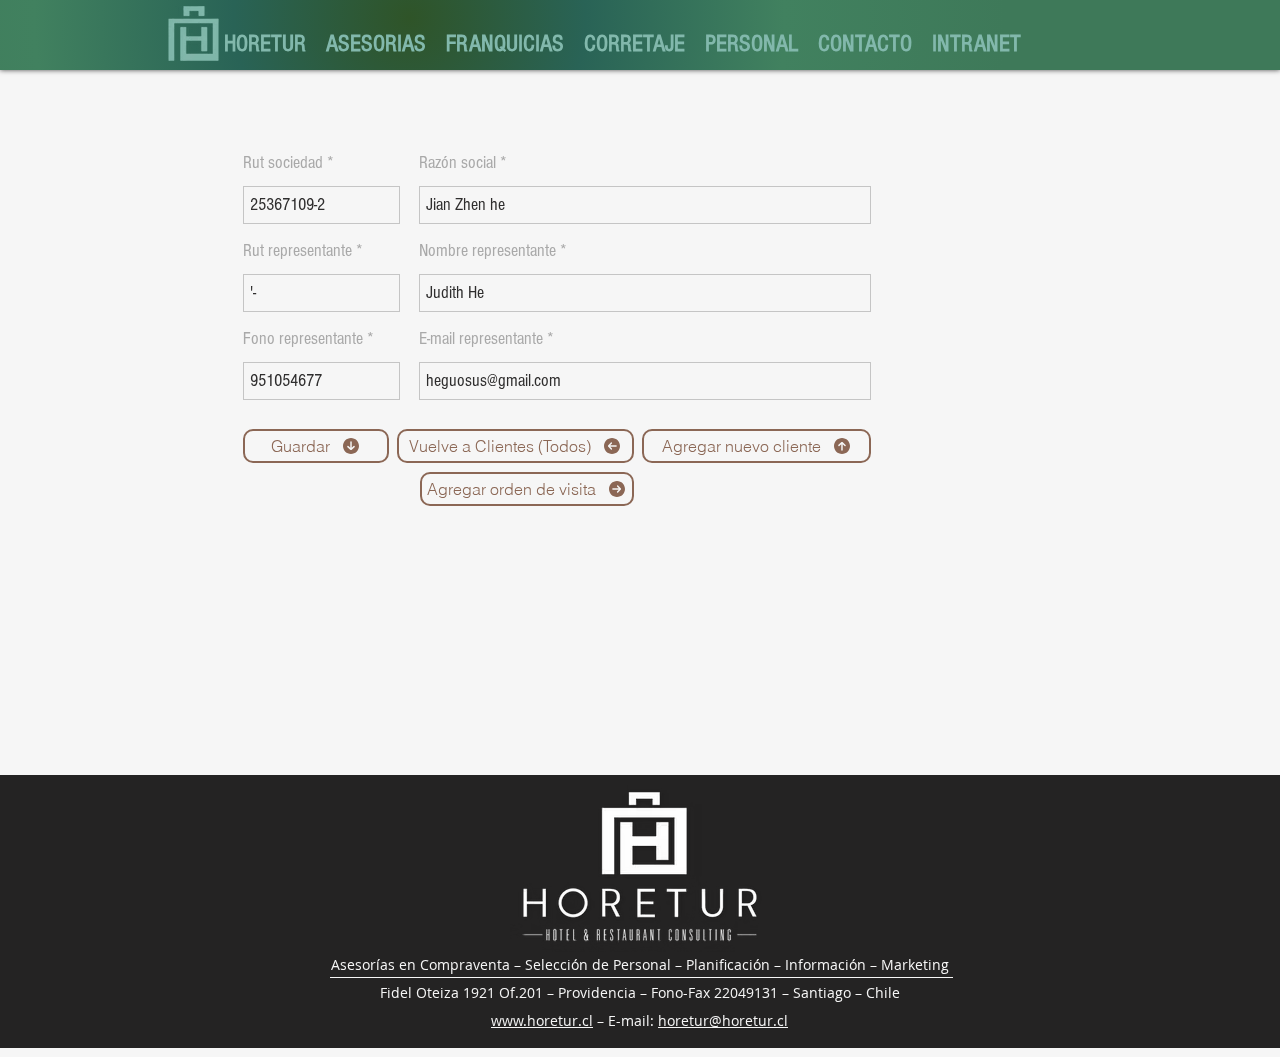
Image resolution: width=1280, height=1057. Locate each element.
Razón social (457, 163)
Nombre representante (487, 251)
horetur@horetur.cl (723, 1020)
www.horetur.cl (542, 1020)
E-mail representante (481, 339)
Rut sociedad (283, 163)
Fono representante (303, 339)
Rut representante (297, 251)
